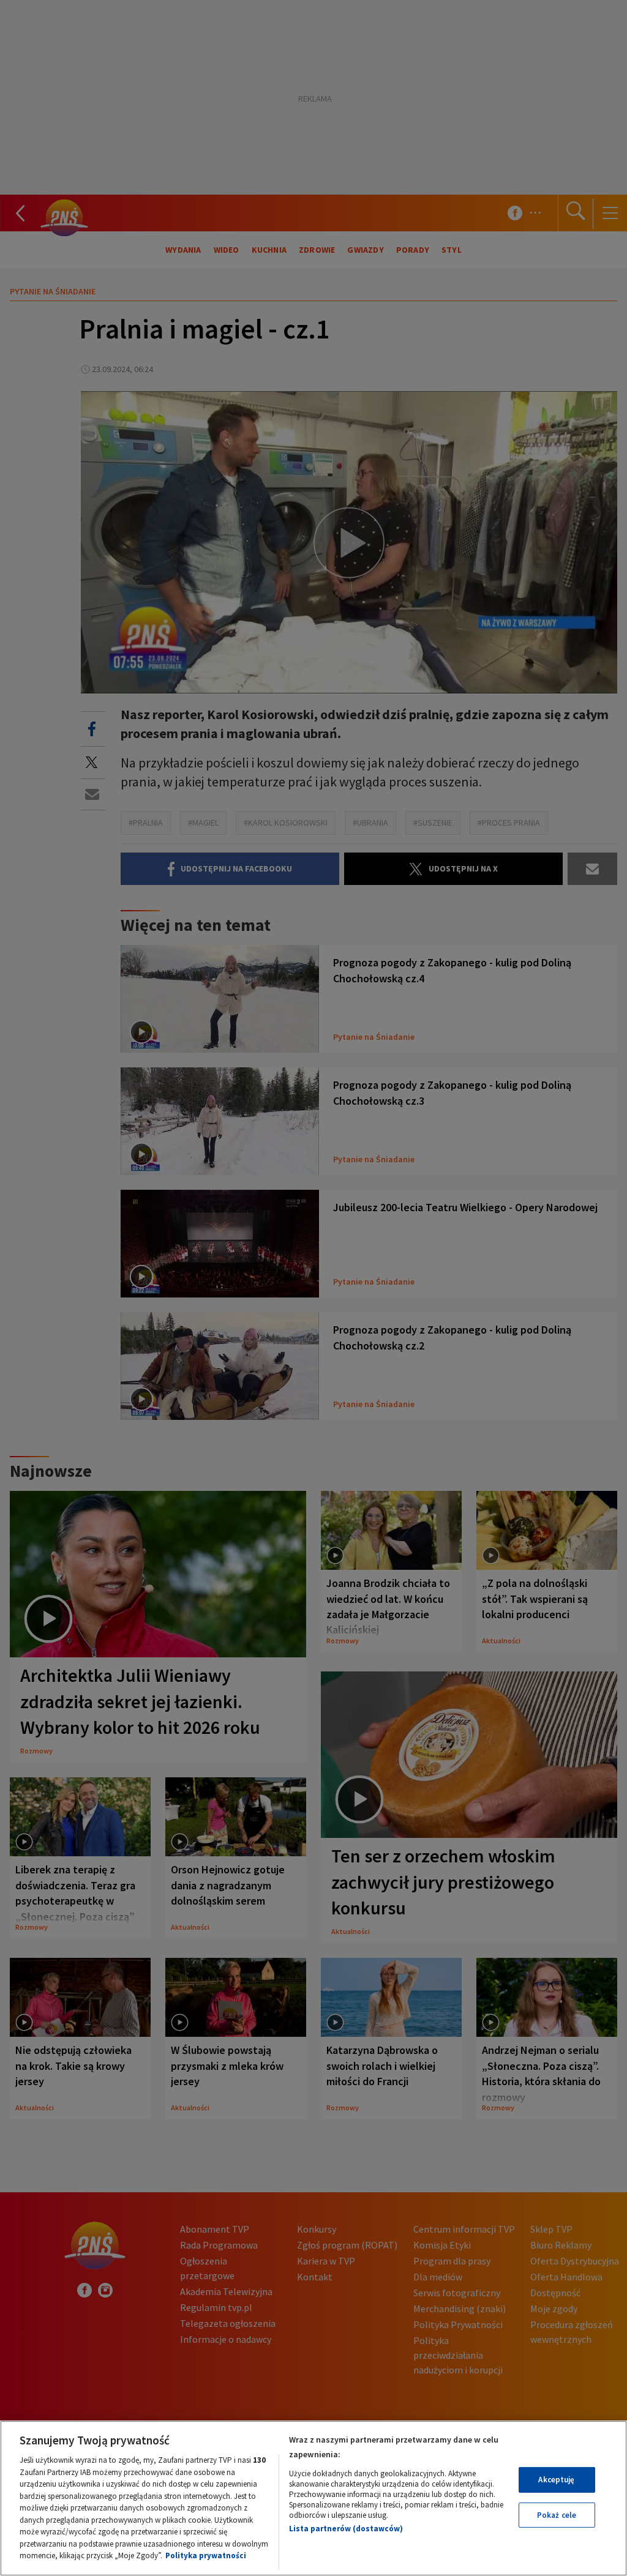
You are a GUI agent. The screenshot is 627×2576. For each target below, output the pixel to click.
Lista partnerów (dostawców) (346, 2529)
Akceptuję (556, 2480)
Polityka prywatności (206, 2555)
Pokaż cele (557, 2515)
